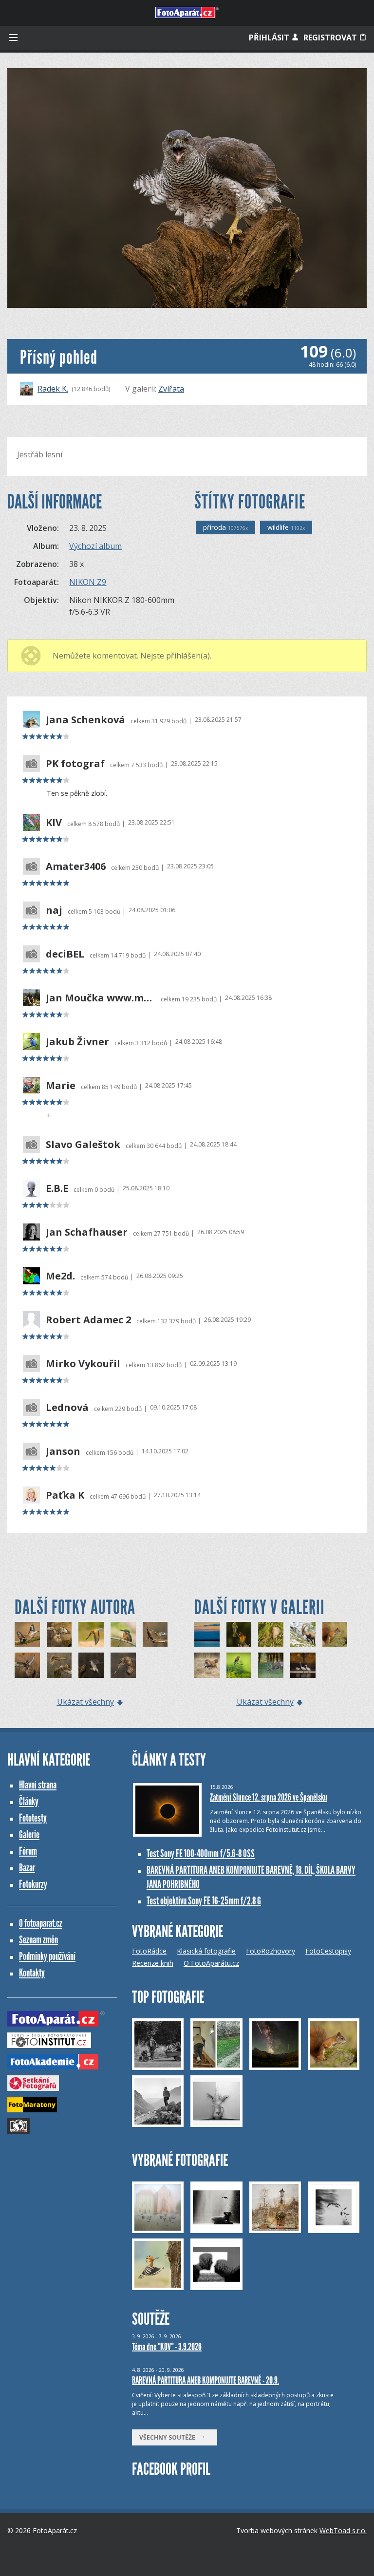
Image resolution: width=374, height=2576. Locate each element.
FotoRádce (149, 1951)
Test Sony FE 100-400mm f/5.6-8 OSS (201, 1853)
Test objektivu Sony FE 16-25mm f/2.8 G (204, 1901)
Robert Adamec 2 (88, 1320)
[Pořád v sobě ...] (27, 1635)
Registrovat (331, 38)
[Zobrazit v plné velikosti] (187, 188)
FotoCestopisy (328, 1951)
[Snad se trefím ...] (59, 1635)
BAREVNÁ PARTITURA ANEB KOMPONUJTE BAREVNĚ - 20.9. (206, 2380)
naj (54, 910)
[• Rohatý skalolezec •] (303, 1635)
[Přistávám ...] (27, 1665)
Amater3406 (76, 866)
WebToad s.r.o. (343, 2530)
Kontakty (32, 1973)
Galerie (29, 1834)
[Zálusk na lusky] (239, 1665)
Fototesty (33, 1818)
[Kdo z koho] (59, 1665)
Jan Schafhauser (87, 1232)
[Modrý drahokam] (123, 1635)
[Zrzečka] (335, 1635)
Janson (63, 1451)
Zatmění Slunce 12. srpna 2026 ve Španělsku (269, 1797)
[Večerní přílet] (207, 1635)
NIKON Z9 (88, 582)
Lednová (67, 1408)
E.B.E (57, 1188)
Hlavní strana (38, 1785)
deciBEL (65, 954)
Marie (61, 1086)
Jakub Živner (77, 1042)
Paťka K (65, 1495)
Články (29, 1801)
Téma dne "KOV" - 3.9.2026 (167, 2347)
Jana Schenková (85, 720)
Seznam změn (38, 1940)
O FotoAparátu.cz (211, 1963)
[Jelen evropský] (271, 1665)
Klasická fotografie (206, 1951)
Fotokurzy (33, 1884)
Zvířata (171, 389)
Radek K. (53, 389)
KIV (54, 823)
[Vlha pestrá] (91, 1635)
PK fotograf (75, 764)
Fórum (28, 1851)
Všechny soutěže (169, 2437)
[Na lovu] (303, 1665)
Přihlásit (270, 38)
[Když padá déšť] (239, 1635)
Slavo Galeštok (83, 1145)
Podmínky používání (47, 1956)
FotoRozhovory (271, 1951)
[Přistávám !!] (91, 1665)
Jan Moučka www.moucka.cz (101, 998)
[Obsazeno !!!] (155, 1635)
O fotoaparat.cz (41, 1923)
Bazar (27, 1868)
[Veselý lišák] (207, 1665)
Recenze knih (153, 1963)
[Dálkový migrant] (271, 1635)
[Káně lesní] (123, 1665)
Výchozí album (95, 546)
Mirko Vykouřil (83, 1364)
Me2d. (60, 1276)
